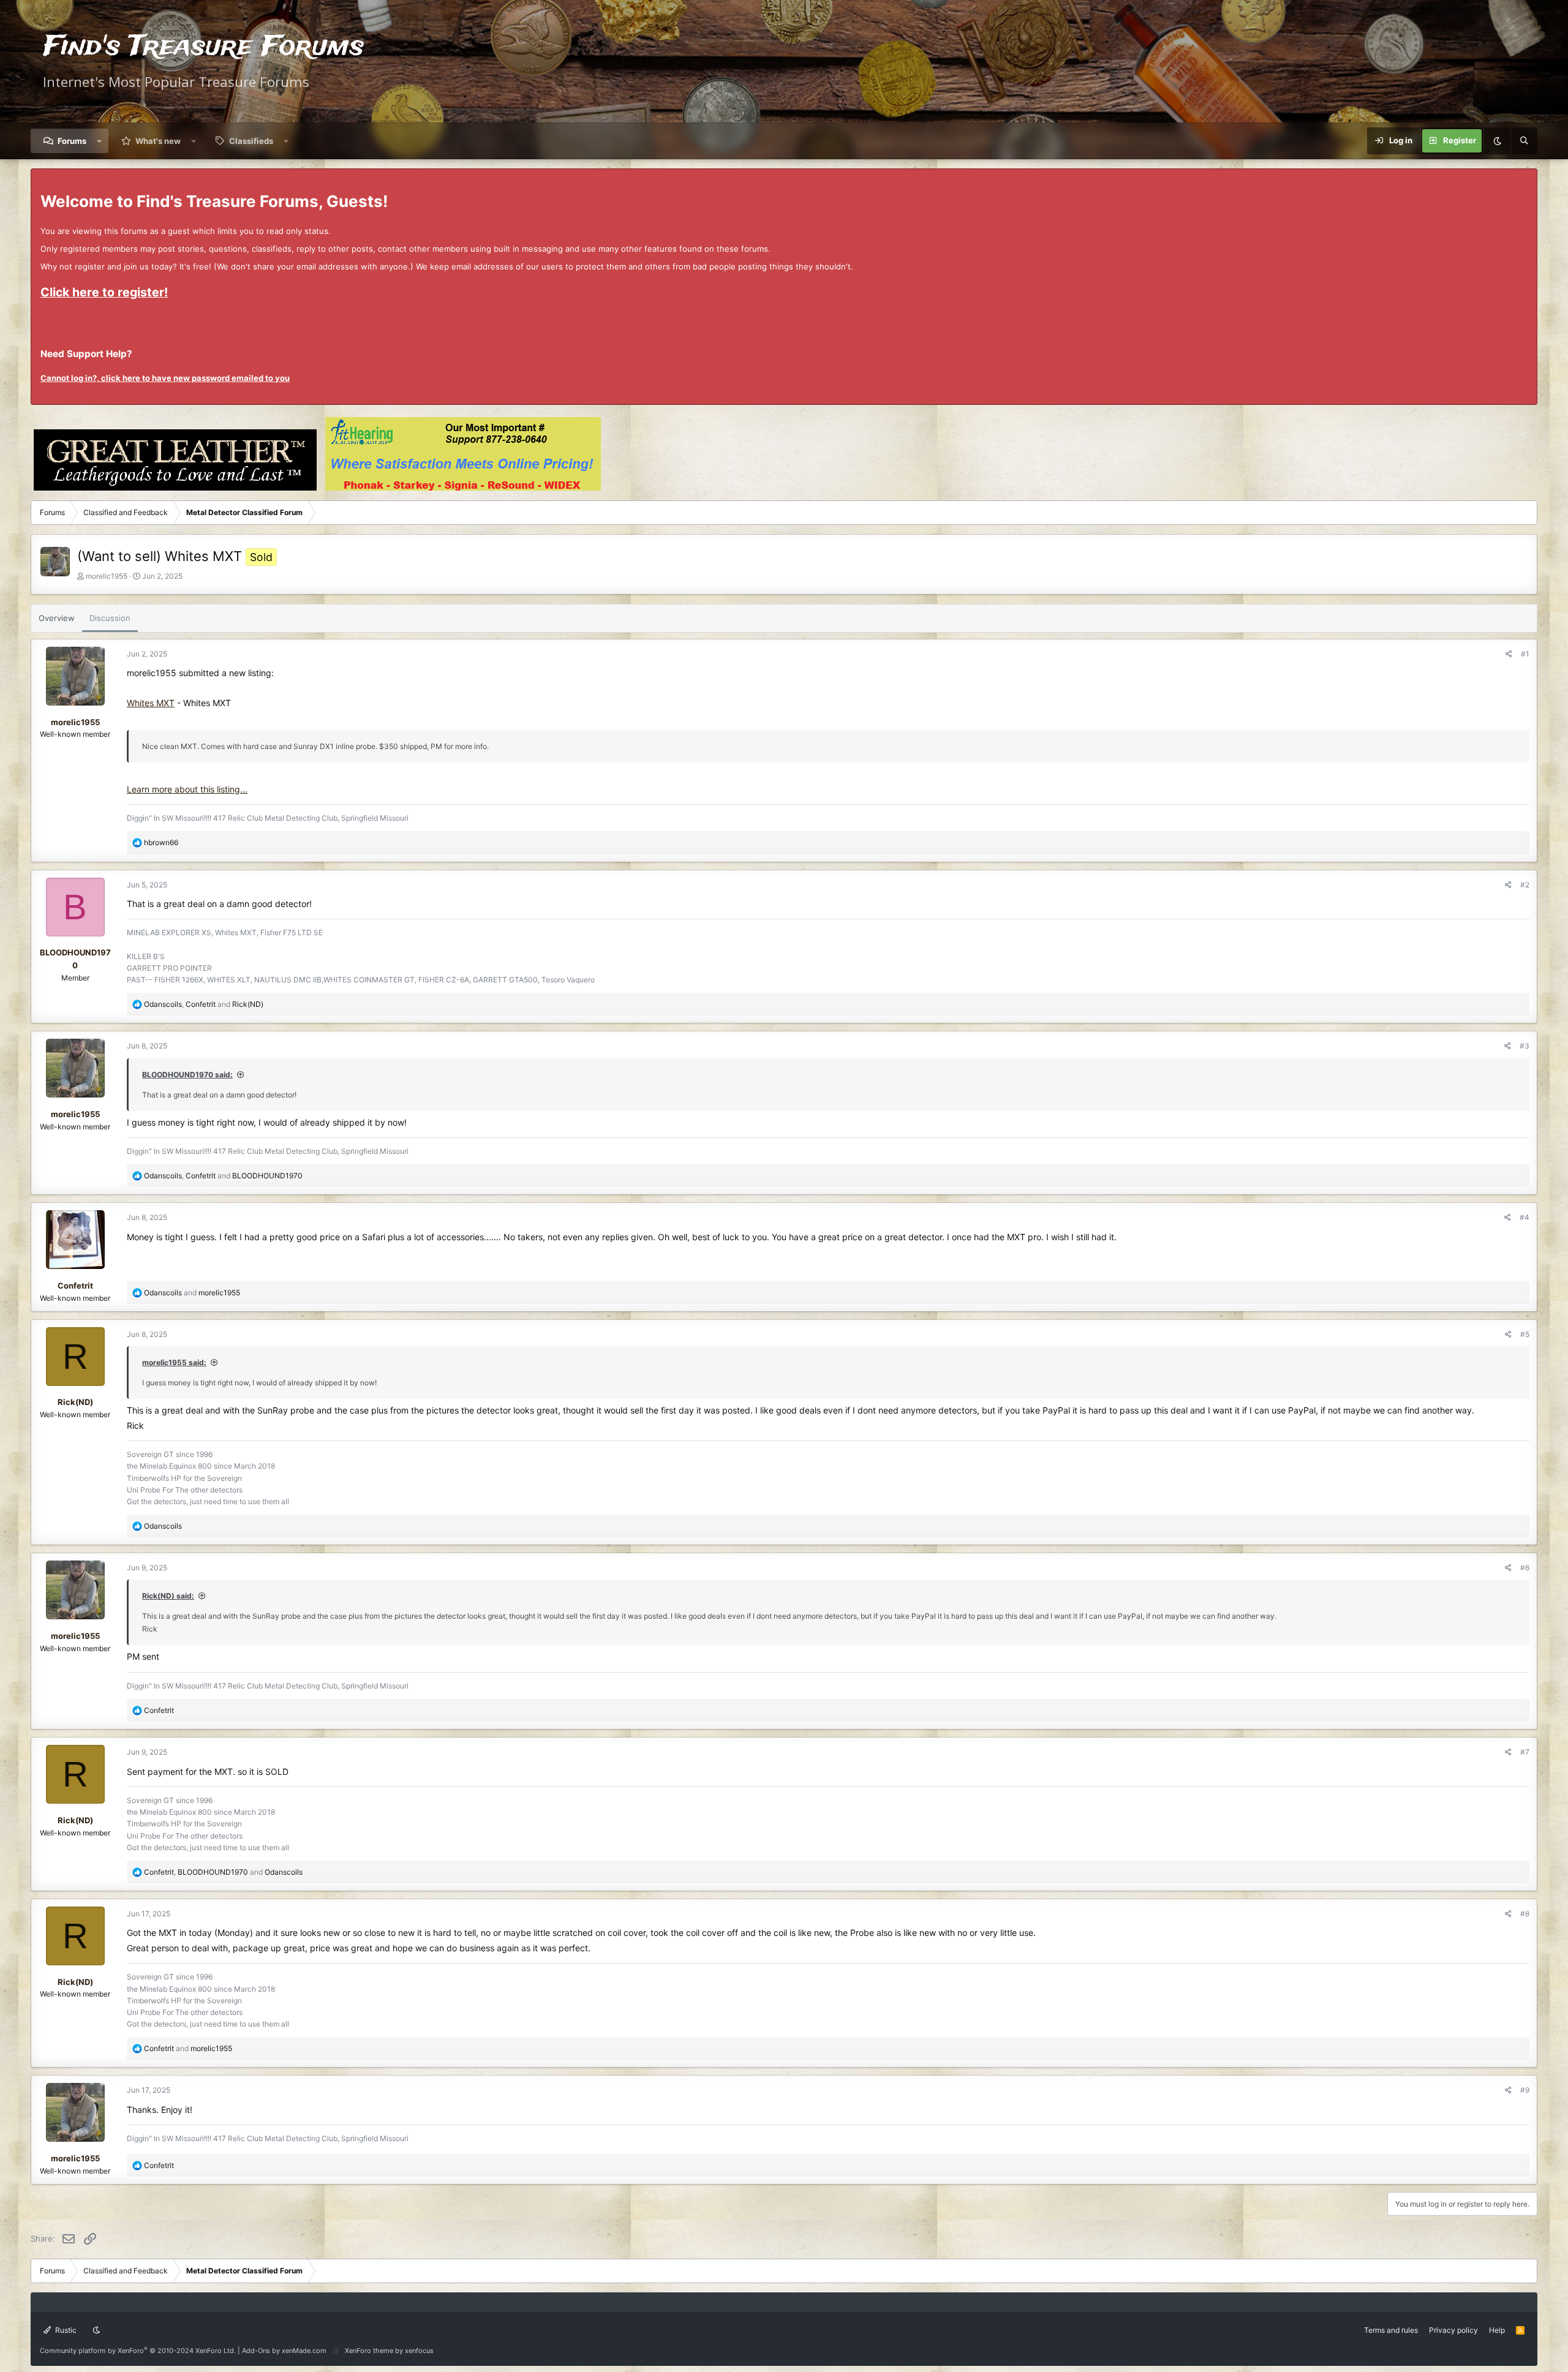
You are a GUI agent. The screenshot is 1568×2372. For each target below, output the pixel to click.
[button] (100, 141)
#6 (1525, 1568)
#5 (1525, 1334)
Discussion (110, 618)
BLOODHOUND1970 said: (187, 1075)
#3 (1525, 1046)
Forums (72, 141)
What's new (158, 141)
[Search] (1524, 141)
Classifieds (251, 141)
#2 (1525, 885)
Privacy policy (1453, 2330)
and (192, 1293)
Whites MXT (151, 703)
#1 (1525, 654)
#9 (1525, 2090)
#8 (1525, 1914)
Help (1497, 2330)
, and (204, 1004)
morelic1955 (107, 576)
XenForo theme (369, 2351)
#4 (1525, 1217)
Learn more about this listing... (187, 789)
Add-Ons (256, 2351)
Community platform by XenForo (138, 2351)
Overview (57, 618)
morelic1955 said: (174, 1362)
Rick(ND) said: (168, 1596)
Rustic (65, 2330)
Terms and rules (1391, 2330)
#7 (1525, 1752)
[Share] (1509, 654)
